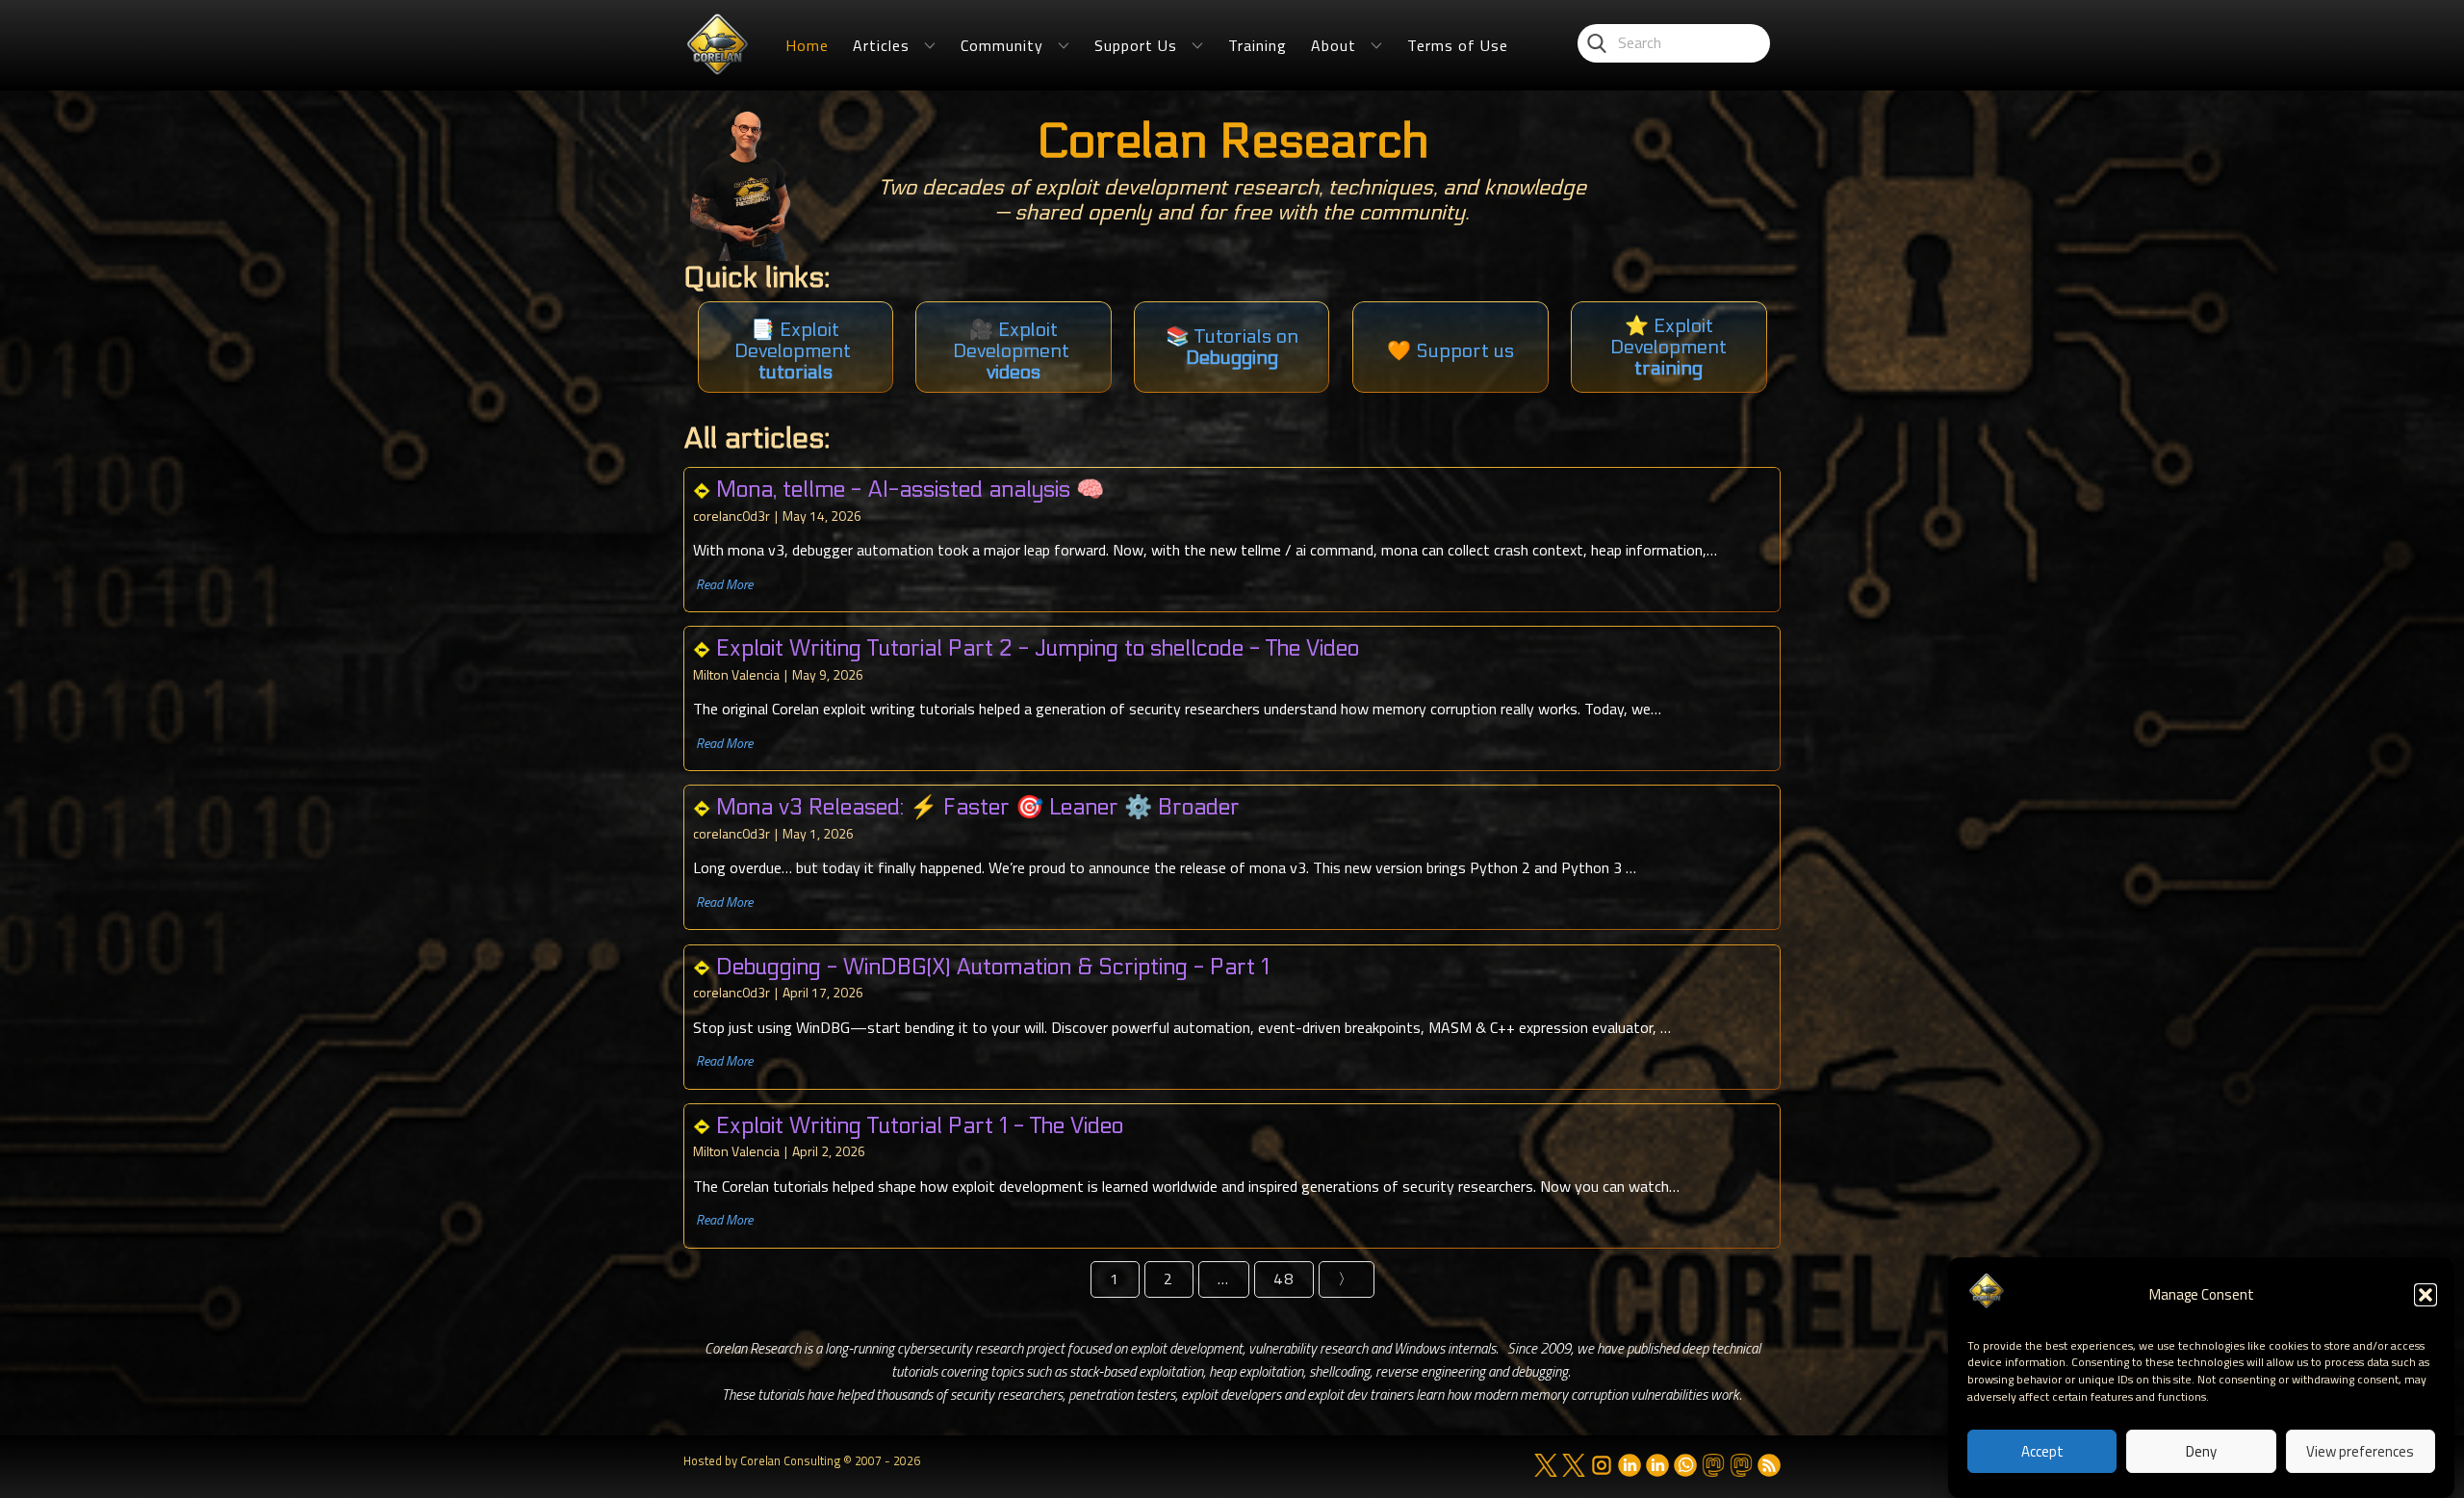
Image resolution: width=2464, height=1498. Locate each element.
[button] (2425, 1295)
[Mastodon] (1713, 1465)
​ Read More (723, 584)
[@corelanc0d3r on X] (1546, 1465)
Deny (2201, 1452)
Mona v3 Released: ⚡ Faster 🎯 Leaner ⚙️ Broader (978, 807)
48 (1284, 1278)
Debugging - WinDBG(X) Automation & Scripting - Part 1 (993, 967)
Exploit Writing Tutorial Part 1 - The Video (920, 1126)
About (1334, 45)
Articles (881, 45)
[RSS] (1769, 1465)
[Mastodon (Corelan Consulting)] (1741, 1465)
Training (1258, 45)
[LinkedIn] (1630, 1465)
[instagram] (1602, 1465)
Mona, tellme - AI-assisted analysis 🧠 (910, 490)
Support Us (1136, 45)
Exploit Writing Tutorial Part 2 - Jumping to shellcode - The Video (1038, 648)
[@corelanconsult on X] (1574, 1465)
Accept (2042, 1452)
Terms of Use (1458, 45)
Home (807, 45)
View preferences (2360, 1452)
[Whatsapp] (1685, 1465)
